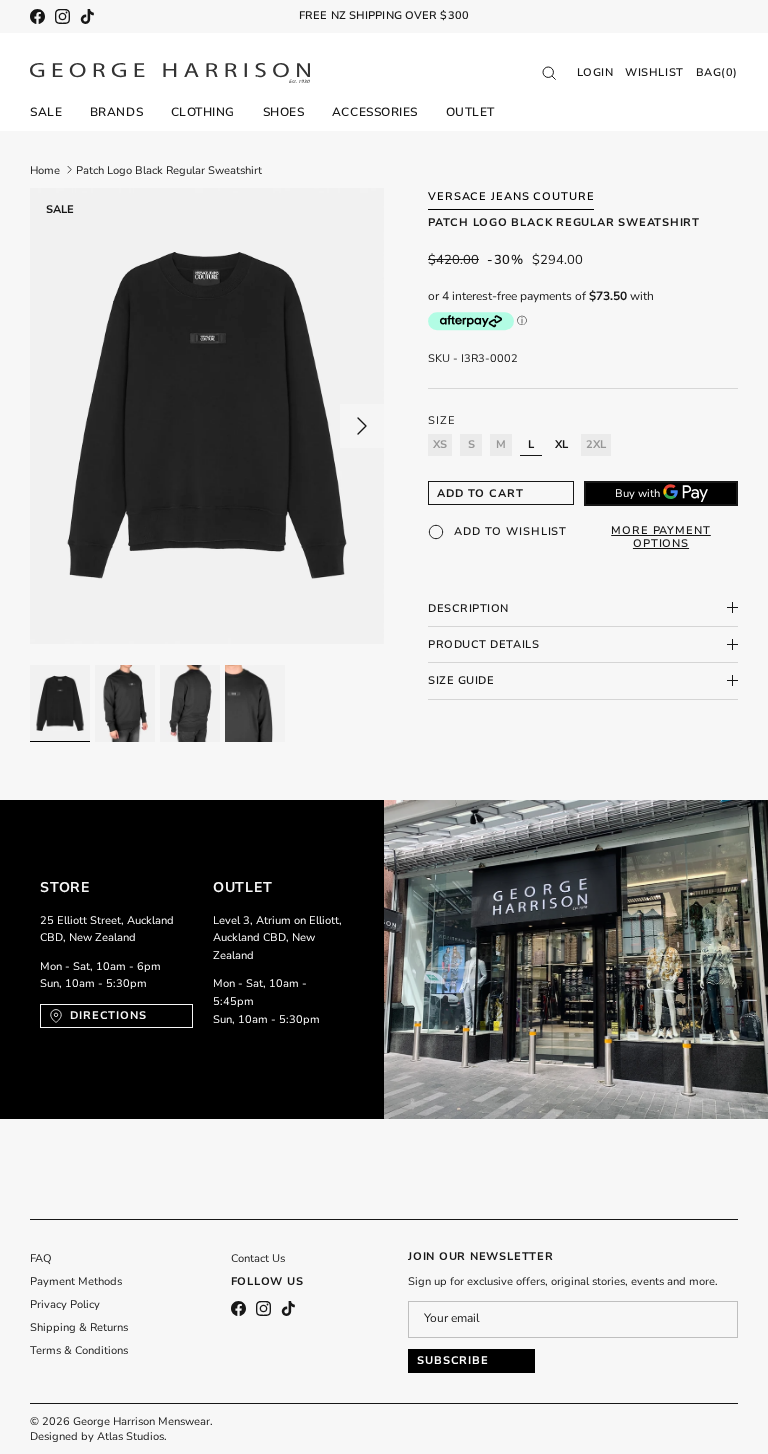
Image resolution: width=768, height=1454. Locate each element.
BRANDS (116, 112)
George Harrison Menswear (141, 1421)
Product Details (483, 644)
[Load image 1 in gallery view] (207, 416)
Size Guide (461, 680)
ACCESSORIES (375, 112)
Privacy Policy (65, 1304)
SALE (46, 112)
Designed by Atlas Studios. (98, 1436)
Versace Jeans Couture (511, 196)
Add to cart (480, 493)
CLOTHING (203, 112)
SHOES (284, 112)
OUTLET (470, 112)
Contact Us (258, 1258)
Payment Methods (76, 1281)
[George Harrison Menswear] (170, 73)
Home (45, 169)
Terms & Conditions (79, 1350)
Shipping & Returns (79, 1327)
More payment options (661, 537)
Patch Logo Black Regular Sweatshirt (169, 169)
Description (468, 608)
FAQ (41, 1258)
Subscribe (453, 1360)
